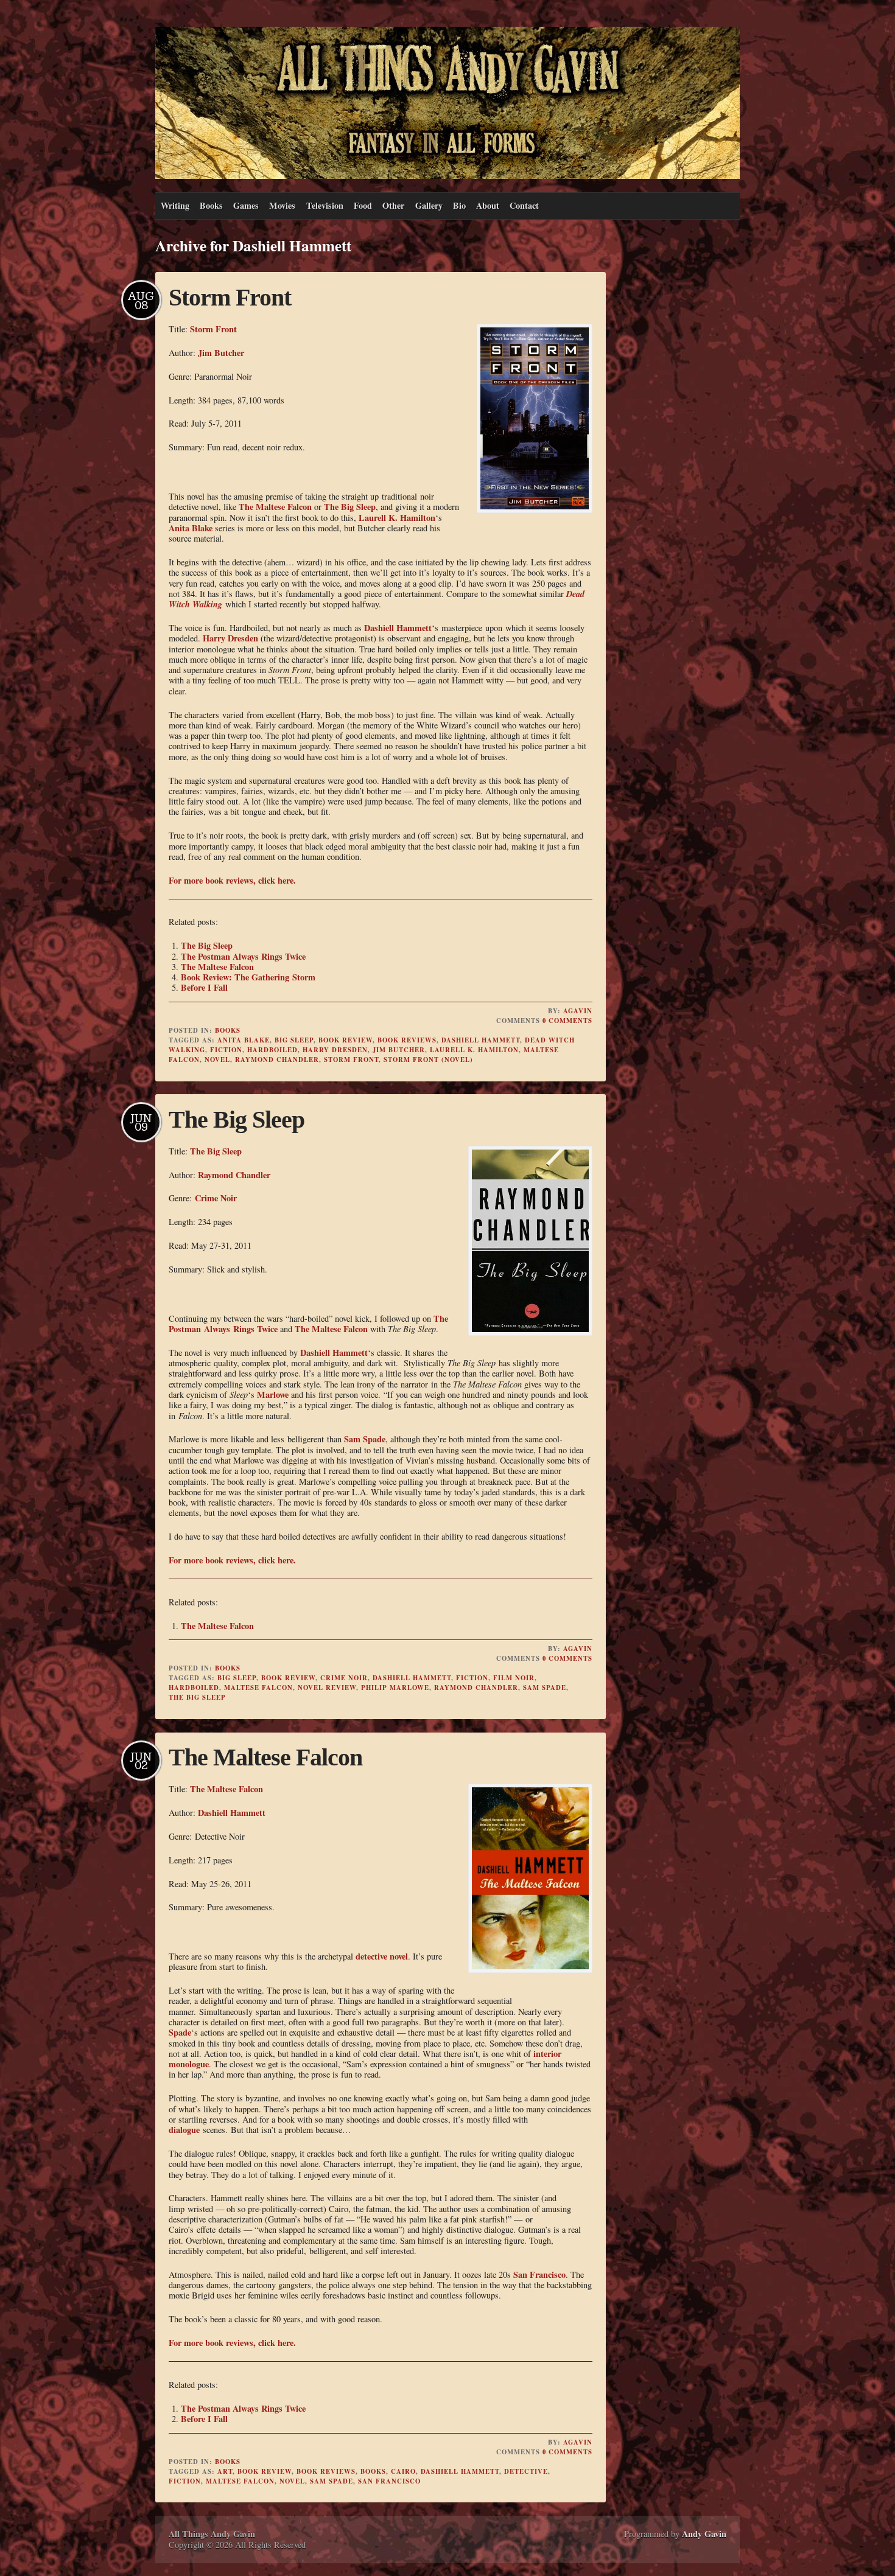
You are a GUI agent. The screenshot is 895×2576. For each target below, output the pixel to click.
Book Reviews (407, 1040)
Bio (459, 205)
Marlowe (273, 1394)
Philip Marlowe (395, 1688)
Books (211, 205)
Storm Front (230, 297)
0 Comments (567, 1021)
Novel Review (327, 1688)
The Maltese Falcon (275, 507)
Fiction (226, 1050)
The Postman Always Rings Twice (243, 956)
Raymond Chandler (277, 1059)
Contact (524, 205)
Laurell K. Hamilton (397, 518)
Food (363, 205)
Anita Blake (191, 528)
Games (246, 205)
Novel (217, 1059)
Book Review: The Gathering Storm (248, 977)
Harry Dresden (230, 638)
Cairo (403, 2471)
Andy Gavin (704, 2534)
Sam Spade (365, 1439)
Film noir (514, 1678)
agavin (578, 1011)
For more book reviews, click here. (232, 880)
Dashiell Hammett (398, 628)
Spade (180, 2032)
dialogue (184, 2130)
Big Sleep (294, 1040)
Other (393, 205)
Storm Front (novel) (428, 1059)
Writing (175, 205)
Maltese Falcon (258, 1688)
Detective (526, 2471)
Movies (282, 205)
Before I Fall (204, 987)
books (373, 2471)
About (488, 205)
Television (325, 205)
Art (225, 2471)
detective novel (382, 1956)
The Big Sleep (350, 507)
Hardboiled (272, 1050)
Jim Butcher (221, 353)
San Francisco (539, 2274)
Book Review (346, 1040)
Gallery (429, 205)
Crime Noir (216, 1198)
